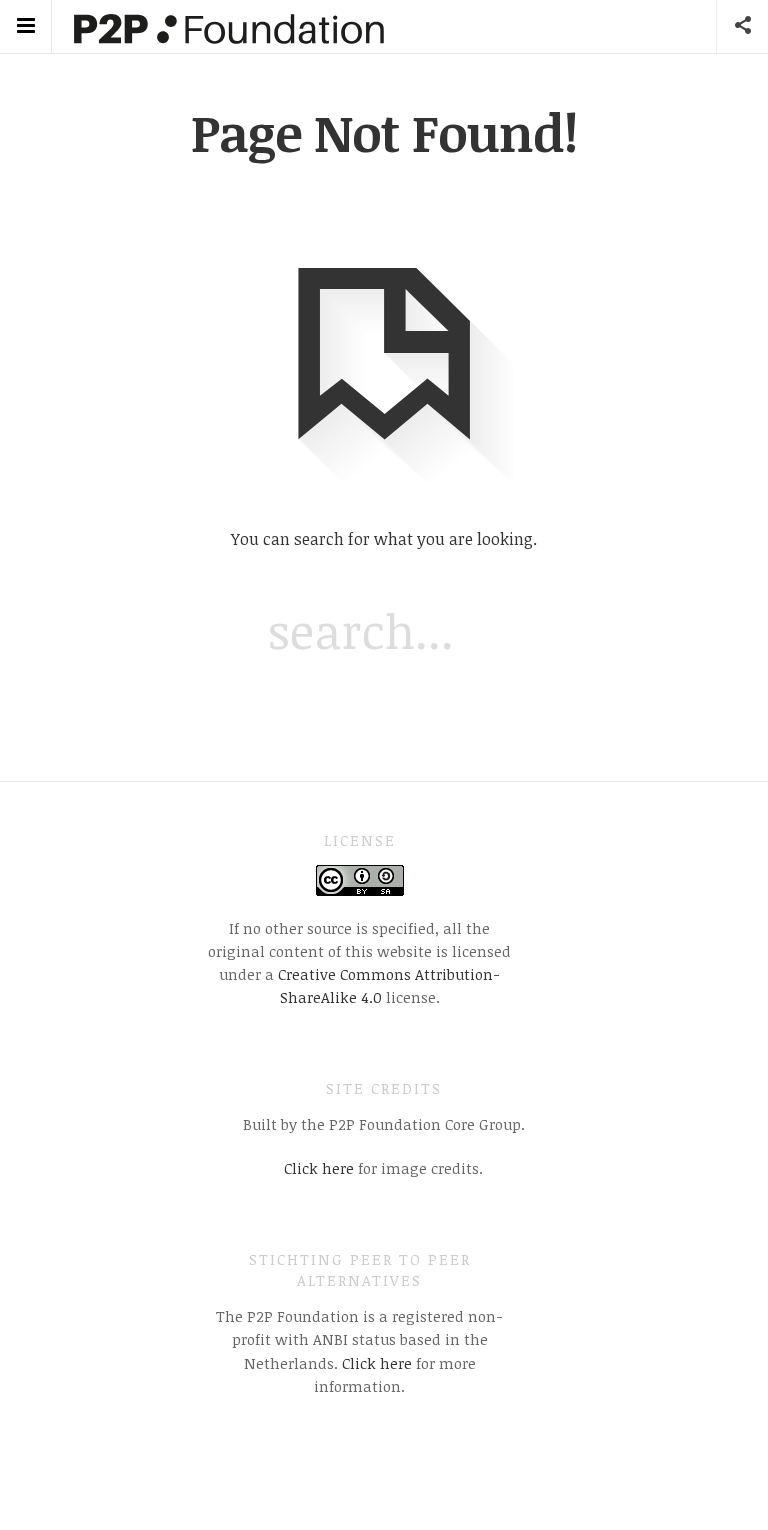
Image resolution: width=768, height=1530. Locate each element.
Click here (319, 1168)
